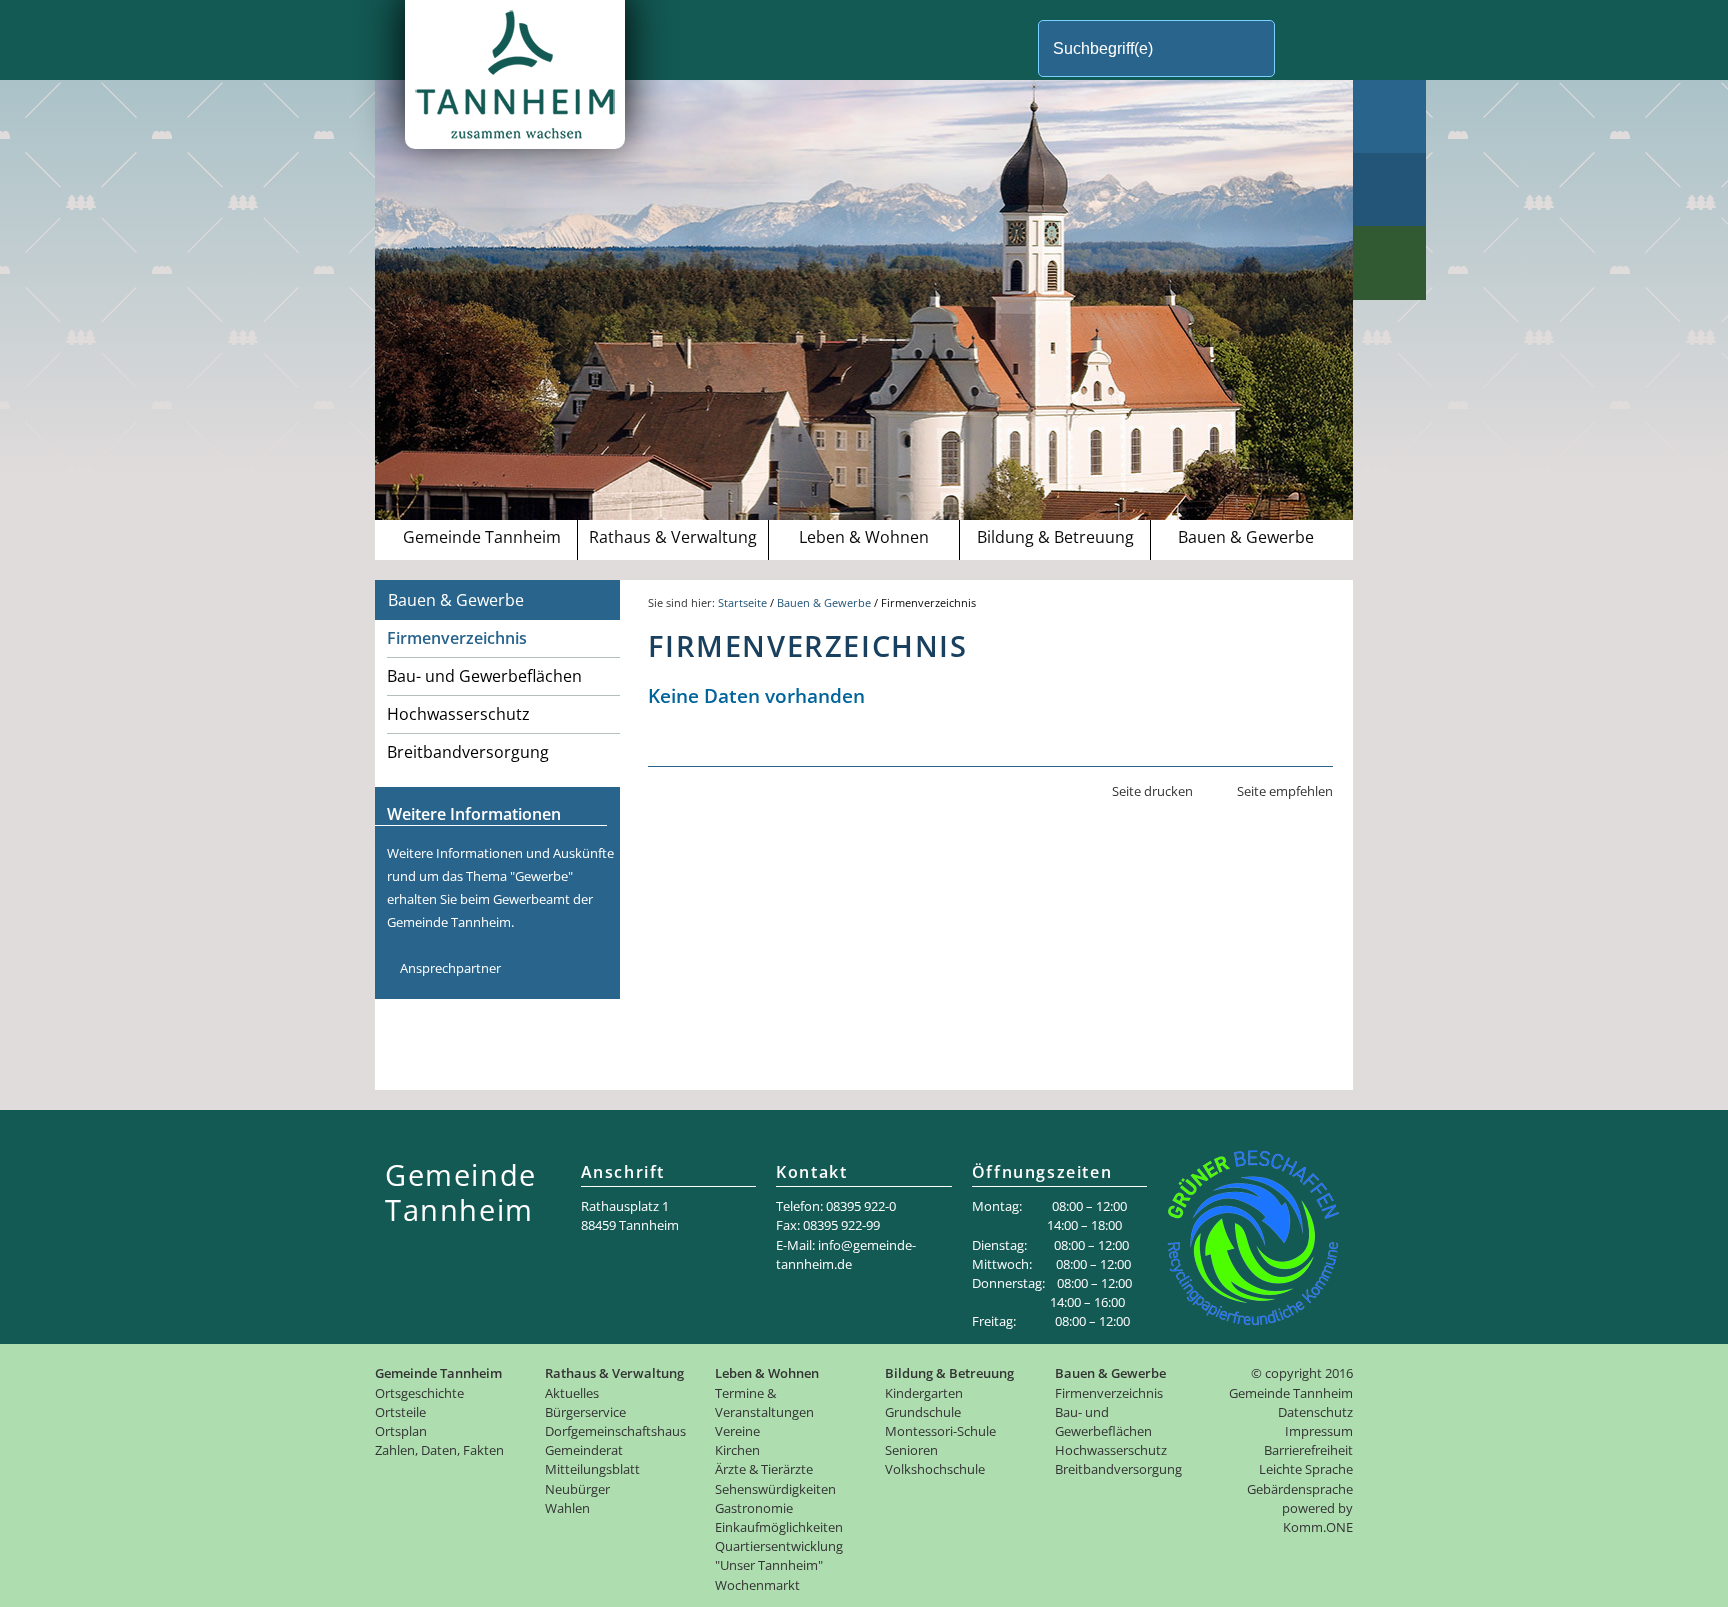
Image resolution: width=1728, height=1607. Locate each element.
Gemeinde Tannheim (482, 537)
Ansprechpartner (450, 968)
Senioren (911, 1450)
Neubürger (577, 1489)
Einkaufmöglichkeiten (779, 1527)
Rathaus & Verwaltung (673, 537)
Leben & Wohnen (864, 537)
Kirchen (737, 1450)
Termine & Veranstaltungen (764, 1402)
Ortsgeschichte (419, 1393)
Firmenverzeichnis (457, 638)
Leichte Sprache (1306, 1469)
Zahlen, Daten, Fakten (439, 1450)
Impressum (1319, 1431)
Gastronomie (754, 1508)
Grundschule (923, 1412)
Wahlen (567, 1508)
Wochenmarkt (757, 1585)
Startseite (742, 602)
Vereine (737, 1431)
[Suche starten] (1308, 48)
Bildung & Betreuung (1055, 537)
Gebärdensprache (1300, 1489)
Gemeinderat (584, 1450)
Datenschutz (1315, 1412)
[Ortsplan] (1389, 189)
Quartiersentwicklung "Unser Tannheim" (779, 1555)
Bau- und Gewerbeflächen (484, 676)
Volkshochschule (935, 1469)
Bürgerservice (585, 1412)
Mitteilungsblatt (592, 1469)
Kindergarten (924, 1393)
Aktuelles (572, 1393)
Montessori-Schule (940, 1431)
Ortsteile (400, 1412)
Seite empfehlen (1285, 791)
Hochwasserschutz (458, 714)
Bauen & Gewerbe (1246, 537)
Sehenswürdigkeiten (775, 1489)
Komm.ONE (1318, 1527)
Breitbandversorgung (468, 752)
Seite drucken (1152, 791)
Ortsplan (401, 1431)
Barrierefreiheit (1308, 1450)
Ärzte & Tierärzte (764, 1469)
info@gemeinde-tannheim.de (846, 1254)
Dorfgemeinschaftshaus (615, 1431)
